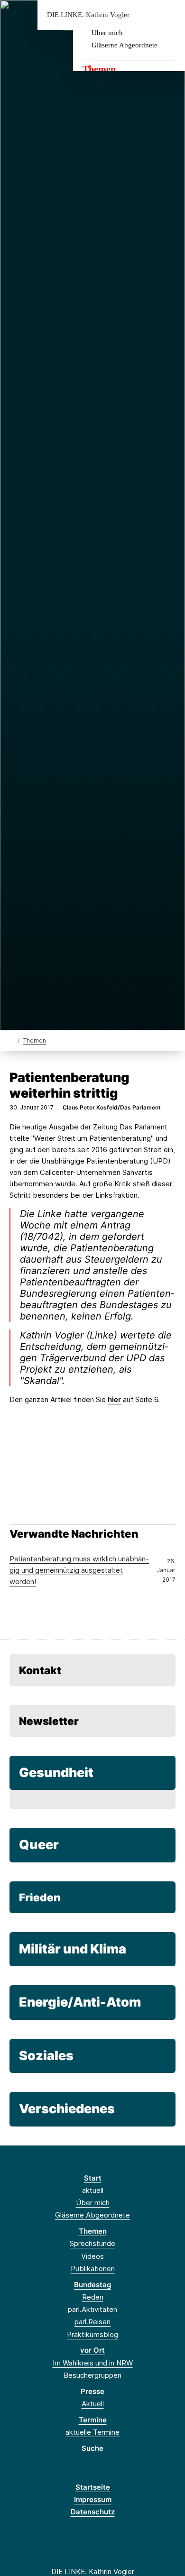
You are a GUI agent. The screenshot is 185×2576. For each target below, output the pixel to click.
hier (114, 1399)
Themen (99, 69)
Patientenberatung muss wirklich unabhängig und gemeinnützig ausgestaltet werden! (79, 1570)
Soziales (46, 2056)
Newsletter (49, 1721)
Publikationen (93, 2269)
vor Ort (92, 2350)
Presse (92, 2391)
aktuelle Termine (92, 2432)
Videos (92, 2256)
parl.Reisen (92, 2322)
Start (93, 2178)
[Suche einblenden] (144, 15)
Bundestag (92, 2285)
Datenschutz (93, 2512)
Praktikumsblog (92, 2334)
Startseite (93, 2487)
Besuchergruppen (92, 2375)
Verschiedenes (67, 2109)
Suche (92, 2448)
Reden (93, 2297)
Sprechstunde (92, 2243)
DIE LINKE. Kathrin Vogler (88, 15)
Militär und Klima (73, 1949)
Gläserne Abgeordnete (125, 45)
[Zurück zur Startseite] (12, 1040)
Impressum (93, 2499)
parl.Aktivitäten (92, 2309)
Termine (93, 2420)
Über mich (107, 33)
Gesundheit (56, 1773)
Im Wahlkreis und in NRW (93, 2363)
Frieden (40, 1897)
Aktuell (93, 2404)
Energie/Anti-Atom (80, 2002)
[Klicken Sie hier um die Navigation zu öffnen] (171, 15)
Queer (39, 1845)
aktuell (93, 2190)
